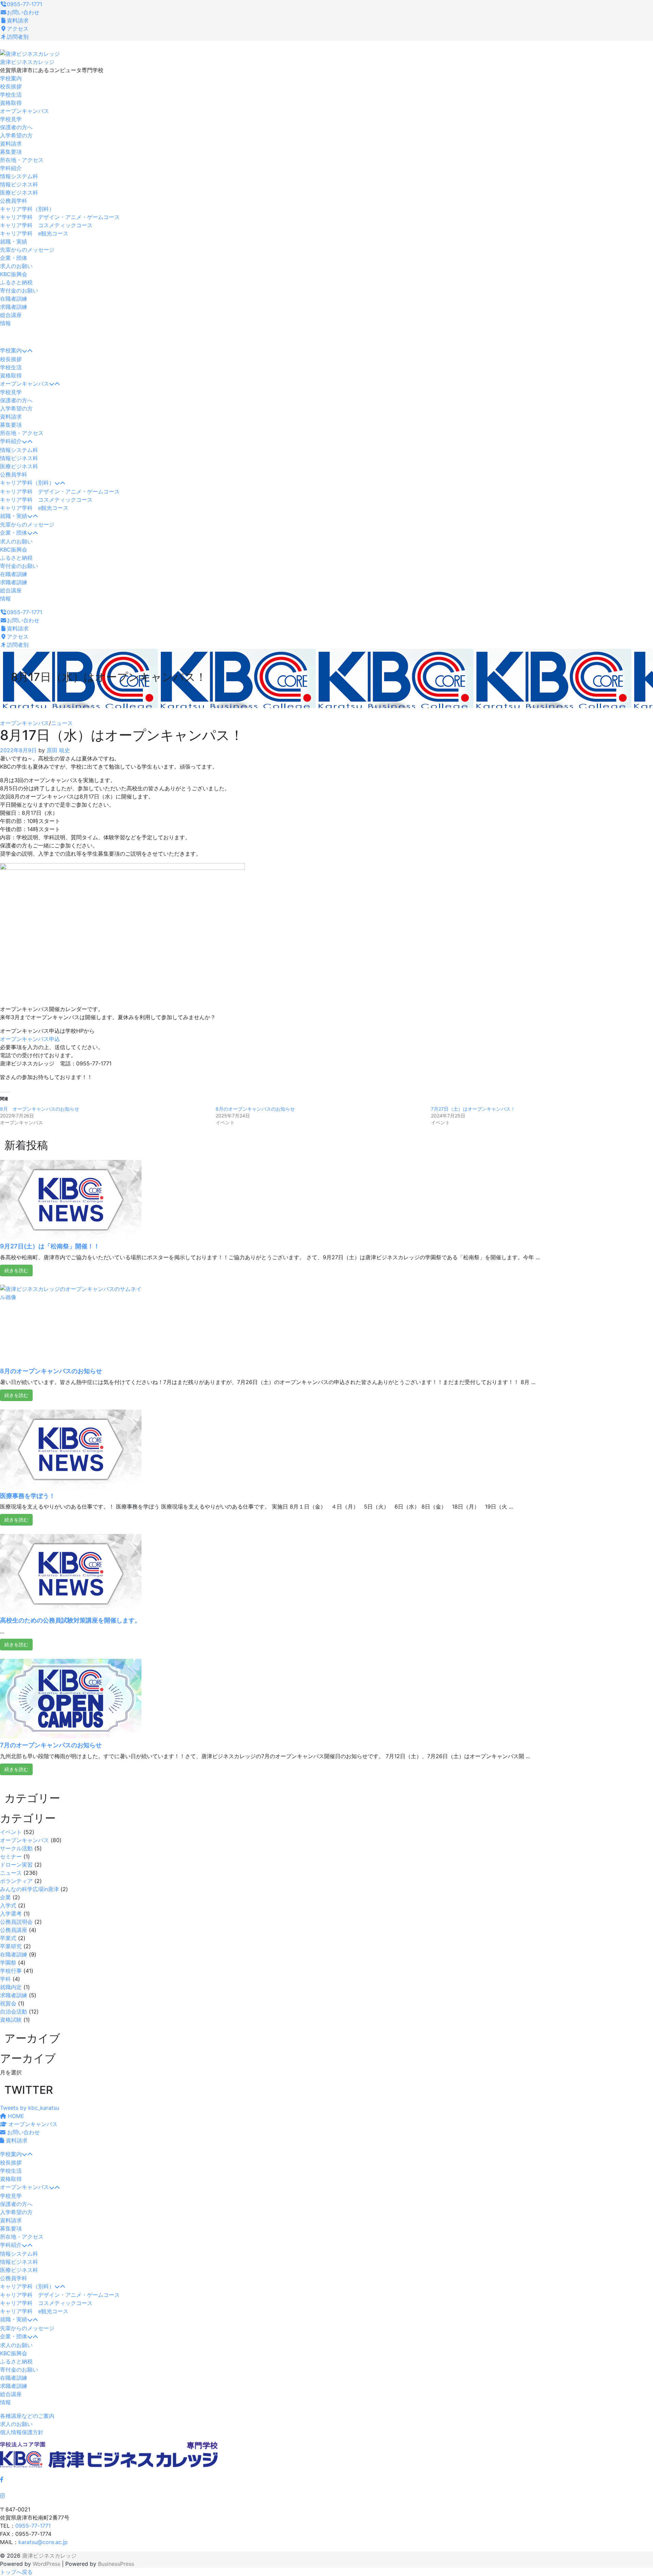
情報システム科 (19, 176)
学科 (5, 1979)
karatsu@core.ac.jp (43, 2542)
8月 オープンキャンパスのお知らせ (40, 1109)
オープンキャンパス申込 (30, 1039)
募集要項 (11, 152)
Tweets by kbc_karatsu (30, 2108)
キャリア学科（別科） (27, 209)
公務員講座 (14, 1930)
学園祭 (8, 1963)
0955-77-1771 (24, 4)
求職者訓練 (14, 307)
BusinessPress (116, 2564)
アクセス (18, 29)
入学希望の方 (16, 135)
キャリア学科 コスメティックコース (46, 225)
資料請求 (18, 20)
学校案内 (11, 78)
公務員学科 (14, 201)
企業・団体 (14, 258)
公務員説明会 (16, 1922)
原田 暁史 (58, 750)
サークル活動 (16, 1848)
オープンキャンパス (24, 111)
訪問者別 (18, 37)
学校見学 (11, 119)
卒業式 (8, 1938)
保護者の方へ (16, 127)
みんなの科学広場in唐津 (29, 1889)
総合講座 (11, 315)
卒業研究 (11, 1946)
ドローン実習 (16, 1865)
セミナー (11, 1856)
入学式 (8, 1905)
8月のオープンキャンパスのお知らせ (255, 1109)
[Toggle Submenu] (27, 351)
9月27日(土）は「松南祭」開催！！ (50, 1246)
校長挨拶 (11, 86)
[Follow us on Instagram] (2, 2496)
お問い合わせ (23, 12)
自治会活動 (14, 2011)
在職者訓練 (14, 299)
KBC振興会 (14, 274)
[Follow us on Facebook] (2, 2479)
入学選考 (11, 1914)
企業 (5, 1897)
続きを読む (16, 1270)
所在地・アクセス (22, 160)
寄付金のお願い (19, 290)
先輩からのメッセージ (27, 250)
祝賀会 (8, 2003)
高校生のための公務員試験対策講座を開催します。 (70, 1620)
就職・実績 (14, 241)
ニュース (62, 723)
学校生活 (11, 95)
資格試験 (11, 2020)
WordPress (46, 2564)
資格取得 (11, 103)
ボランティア (16, 1881)
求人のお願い (16, 266)
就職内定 (11, 1987)
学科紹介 (11, 168)
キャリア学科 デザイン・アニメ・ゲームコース (60, 217)
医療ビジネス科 (19, 192)
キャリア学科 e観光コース (34, 233)
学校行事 (11, 1971)
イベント (11, 1832)
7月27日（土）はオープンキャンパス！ (473, 1109)
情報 (5, 323)
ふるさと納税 (16, 282)
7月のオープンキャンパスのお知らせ (51, 1745)
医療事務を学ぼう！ (28, 1496)
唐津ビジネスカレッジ (27, 62)
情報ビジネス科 (19, 184)
